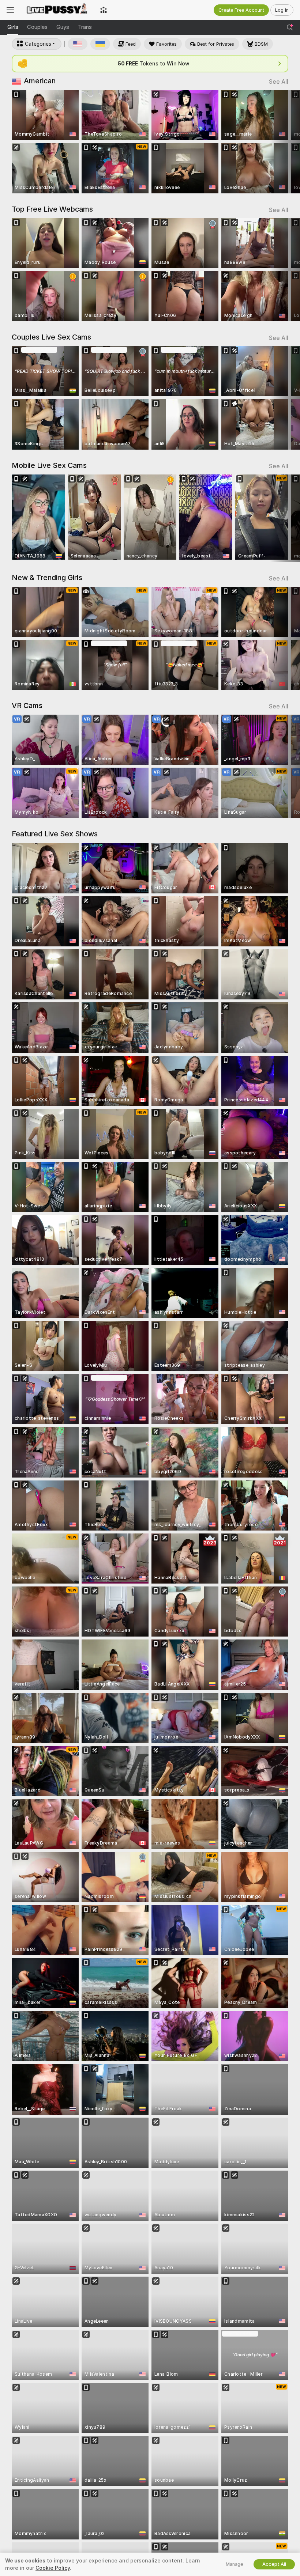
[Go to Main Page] (57, 10)
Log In (282, 10)
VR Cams (27, 706)
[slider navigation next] (285, 142)
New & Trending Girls (47, 578)
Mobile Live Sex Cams (49, 465)
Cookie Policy (53, 2568)
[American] (78, 44)
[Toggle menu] (10, 10)
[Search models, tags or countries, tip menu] (290, 27)
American (40, 81)
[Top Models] (104, 10)
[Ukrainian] (100, 44)
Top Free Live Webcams (52, 209)
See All (279, 82)
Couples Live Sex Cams (51, 337)
